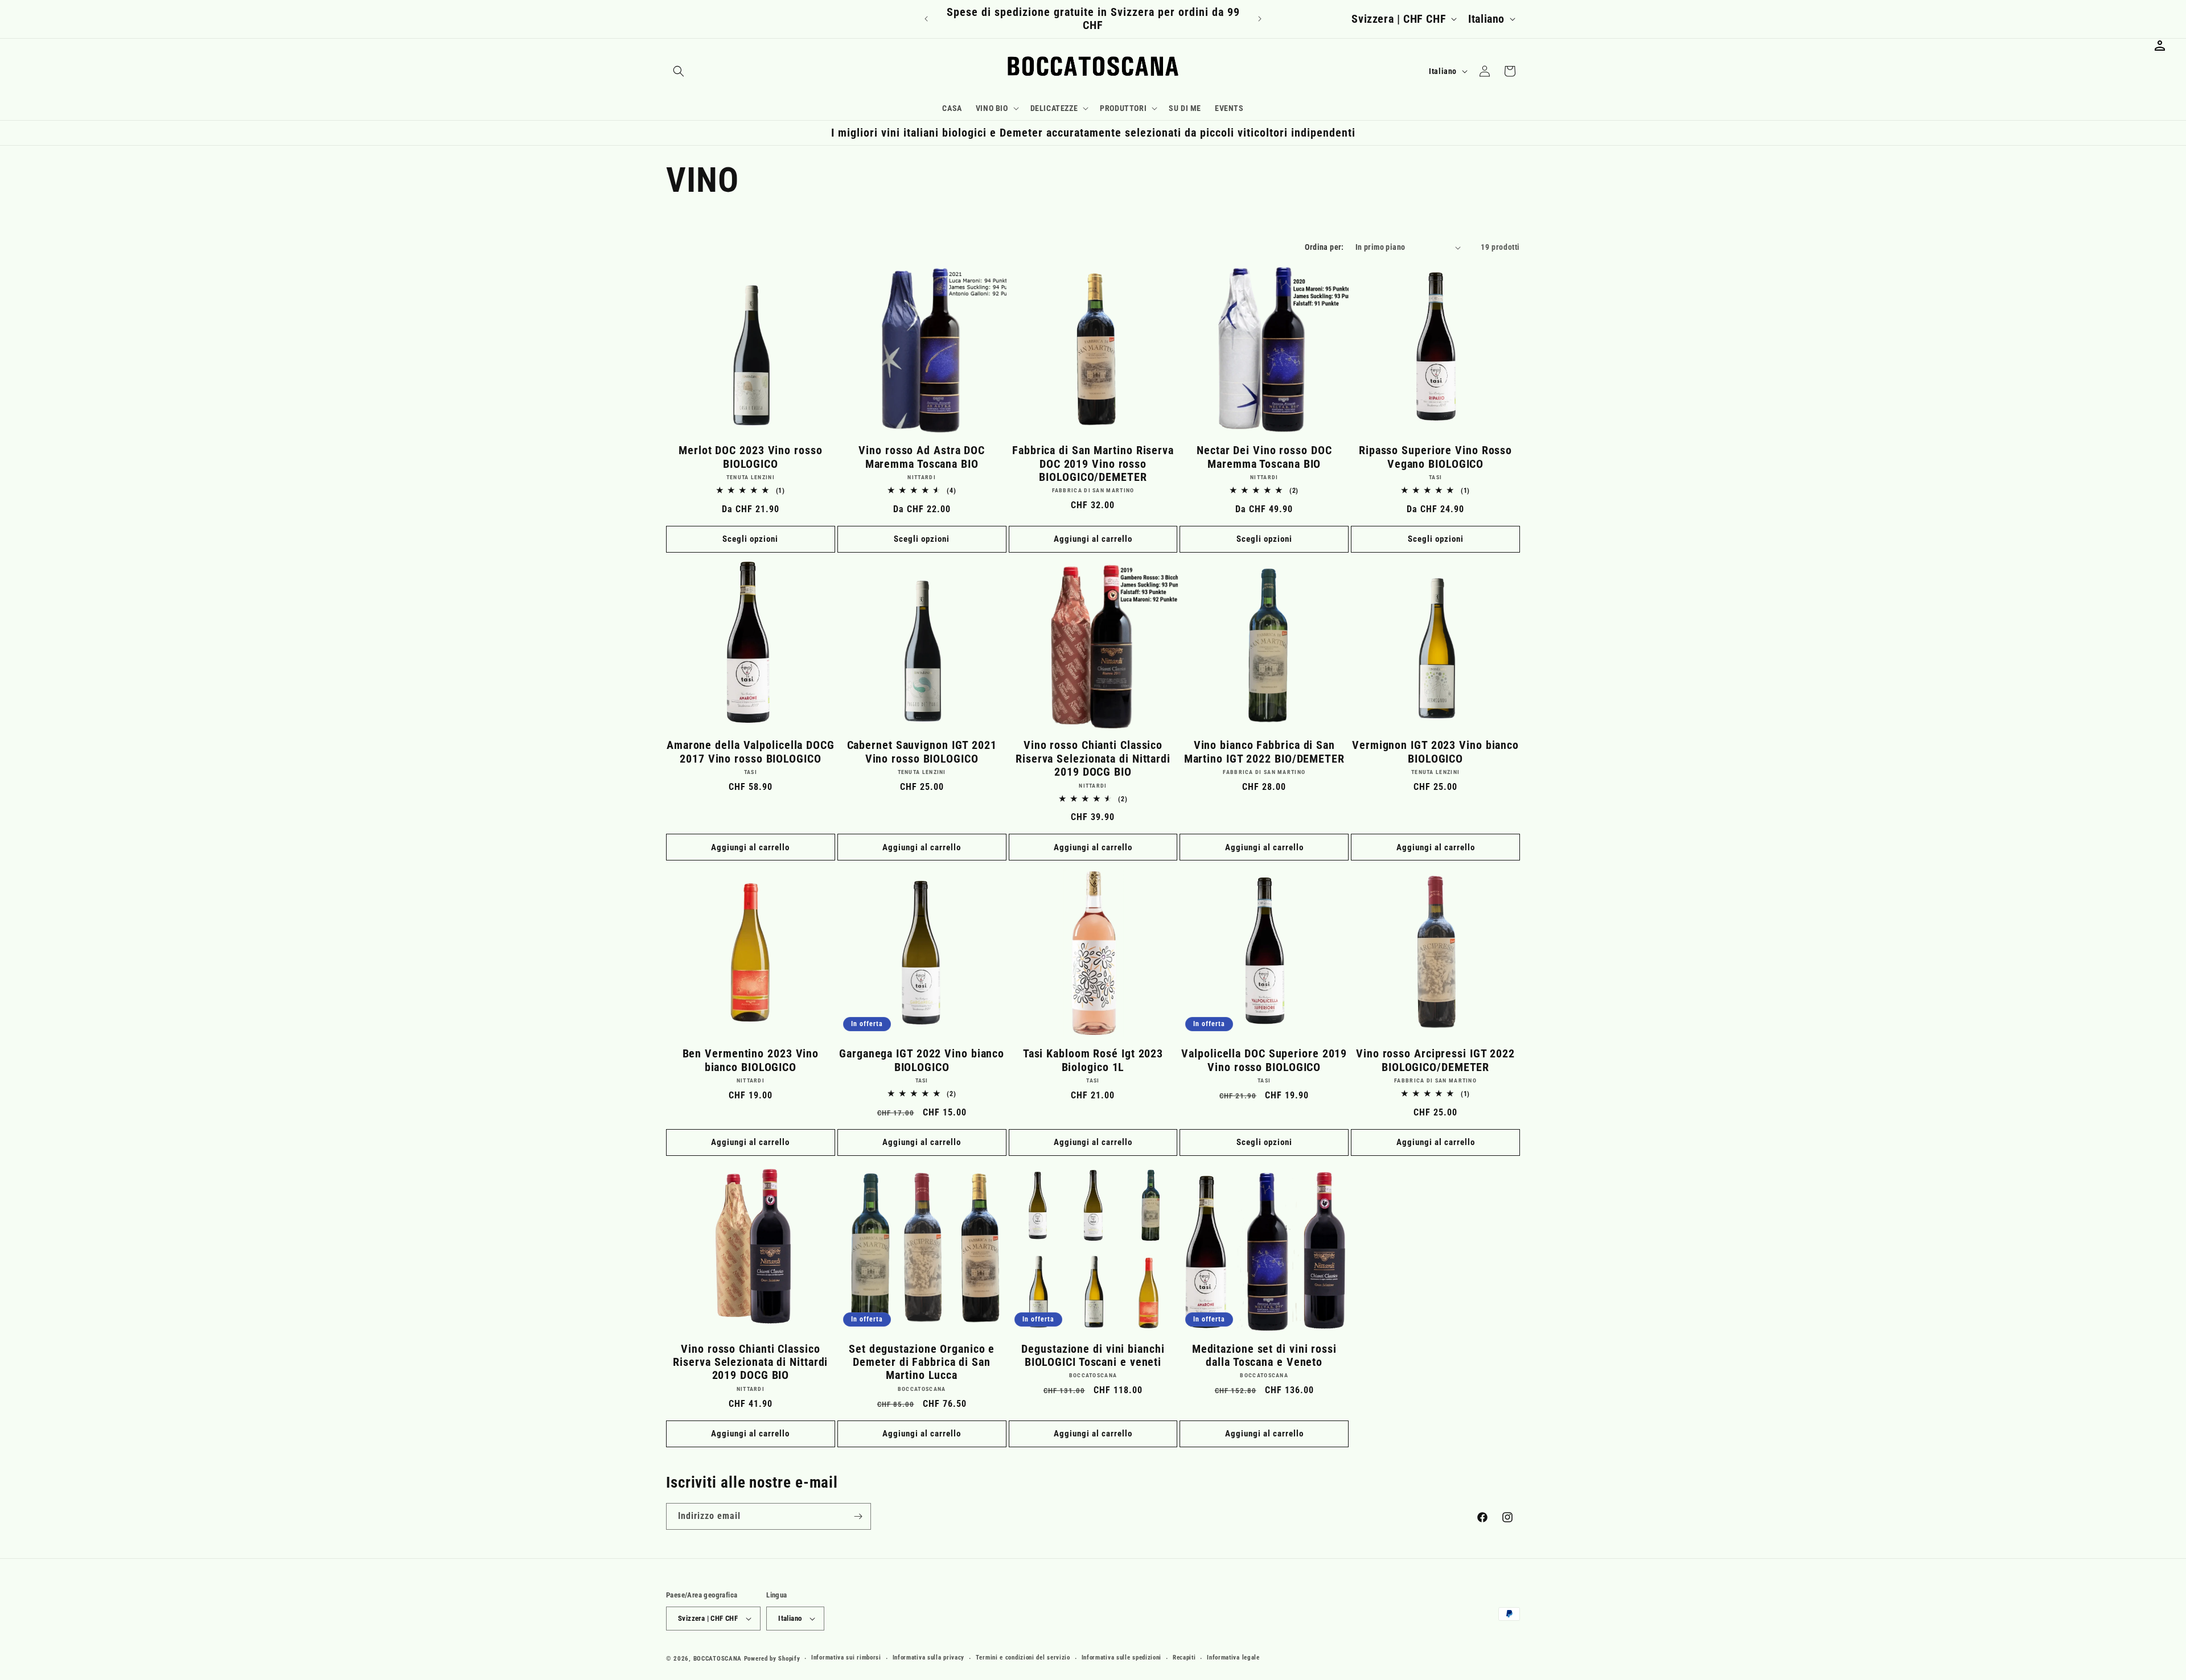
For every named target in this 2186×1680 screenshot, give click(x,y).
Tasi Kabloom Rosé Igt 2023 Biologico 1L (1093, 1060)
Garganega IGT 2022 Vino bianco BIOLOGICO (922, 1060)
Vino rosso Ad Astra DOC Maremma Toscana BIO (922, 457)
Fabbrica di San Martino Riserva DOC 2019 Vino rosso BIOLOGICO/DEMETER (1093, 464)
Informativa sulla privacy (929, 1658)
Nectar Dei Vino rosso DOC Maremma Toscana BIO (1264, 457)
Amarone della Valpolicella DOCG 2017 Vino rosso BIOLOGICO (751, 752)
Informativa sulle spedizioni (1122, 1658)
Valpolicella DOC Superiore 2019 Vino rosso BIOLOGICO (1264, 1060)
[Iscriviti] (858, 1516)
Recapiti (1184, 1658)
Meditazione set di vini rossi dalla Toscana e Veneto (1264, 1356)
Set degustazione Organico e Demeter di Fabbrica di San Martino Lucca (922, 1362)
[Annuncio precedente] (926, 19)
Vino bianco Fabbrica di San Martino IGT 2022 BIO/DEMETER (1264, 752)
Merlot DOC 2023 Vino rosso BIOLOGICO (750, 457)
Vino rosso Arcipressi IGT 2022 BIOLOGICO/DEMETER (1435, 1060)
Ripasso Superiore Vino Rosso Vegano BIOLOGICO (1435, 457)
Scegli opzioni (750, 539)
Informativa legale (1233, 1658)
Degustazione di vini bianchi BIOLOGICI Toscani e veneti (1093, 1356)
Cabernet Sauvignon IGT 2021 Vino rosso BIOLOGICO (922, 752)
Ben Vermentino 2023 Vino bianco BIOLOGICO (751, 1060)
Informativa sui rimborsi (846, 1658)
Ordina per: (1324, 247)
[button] (679, 71)
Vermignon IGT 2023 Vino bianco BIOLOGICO (1435, 752)
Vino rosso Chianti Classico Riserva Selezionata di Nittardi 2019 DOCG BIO (1093, 759)
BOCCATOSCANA (718, 1659)
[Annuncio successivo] (1260, 19)
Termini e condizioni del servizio (1023, 1658)
